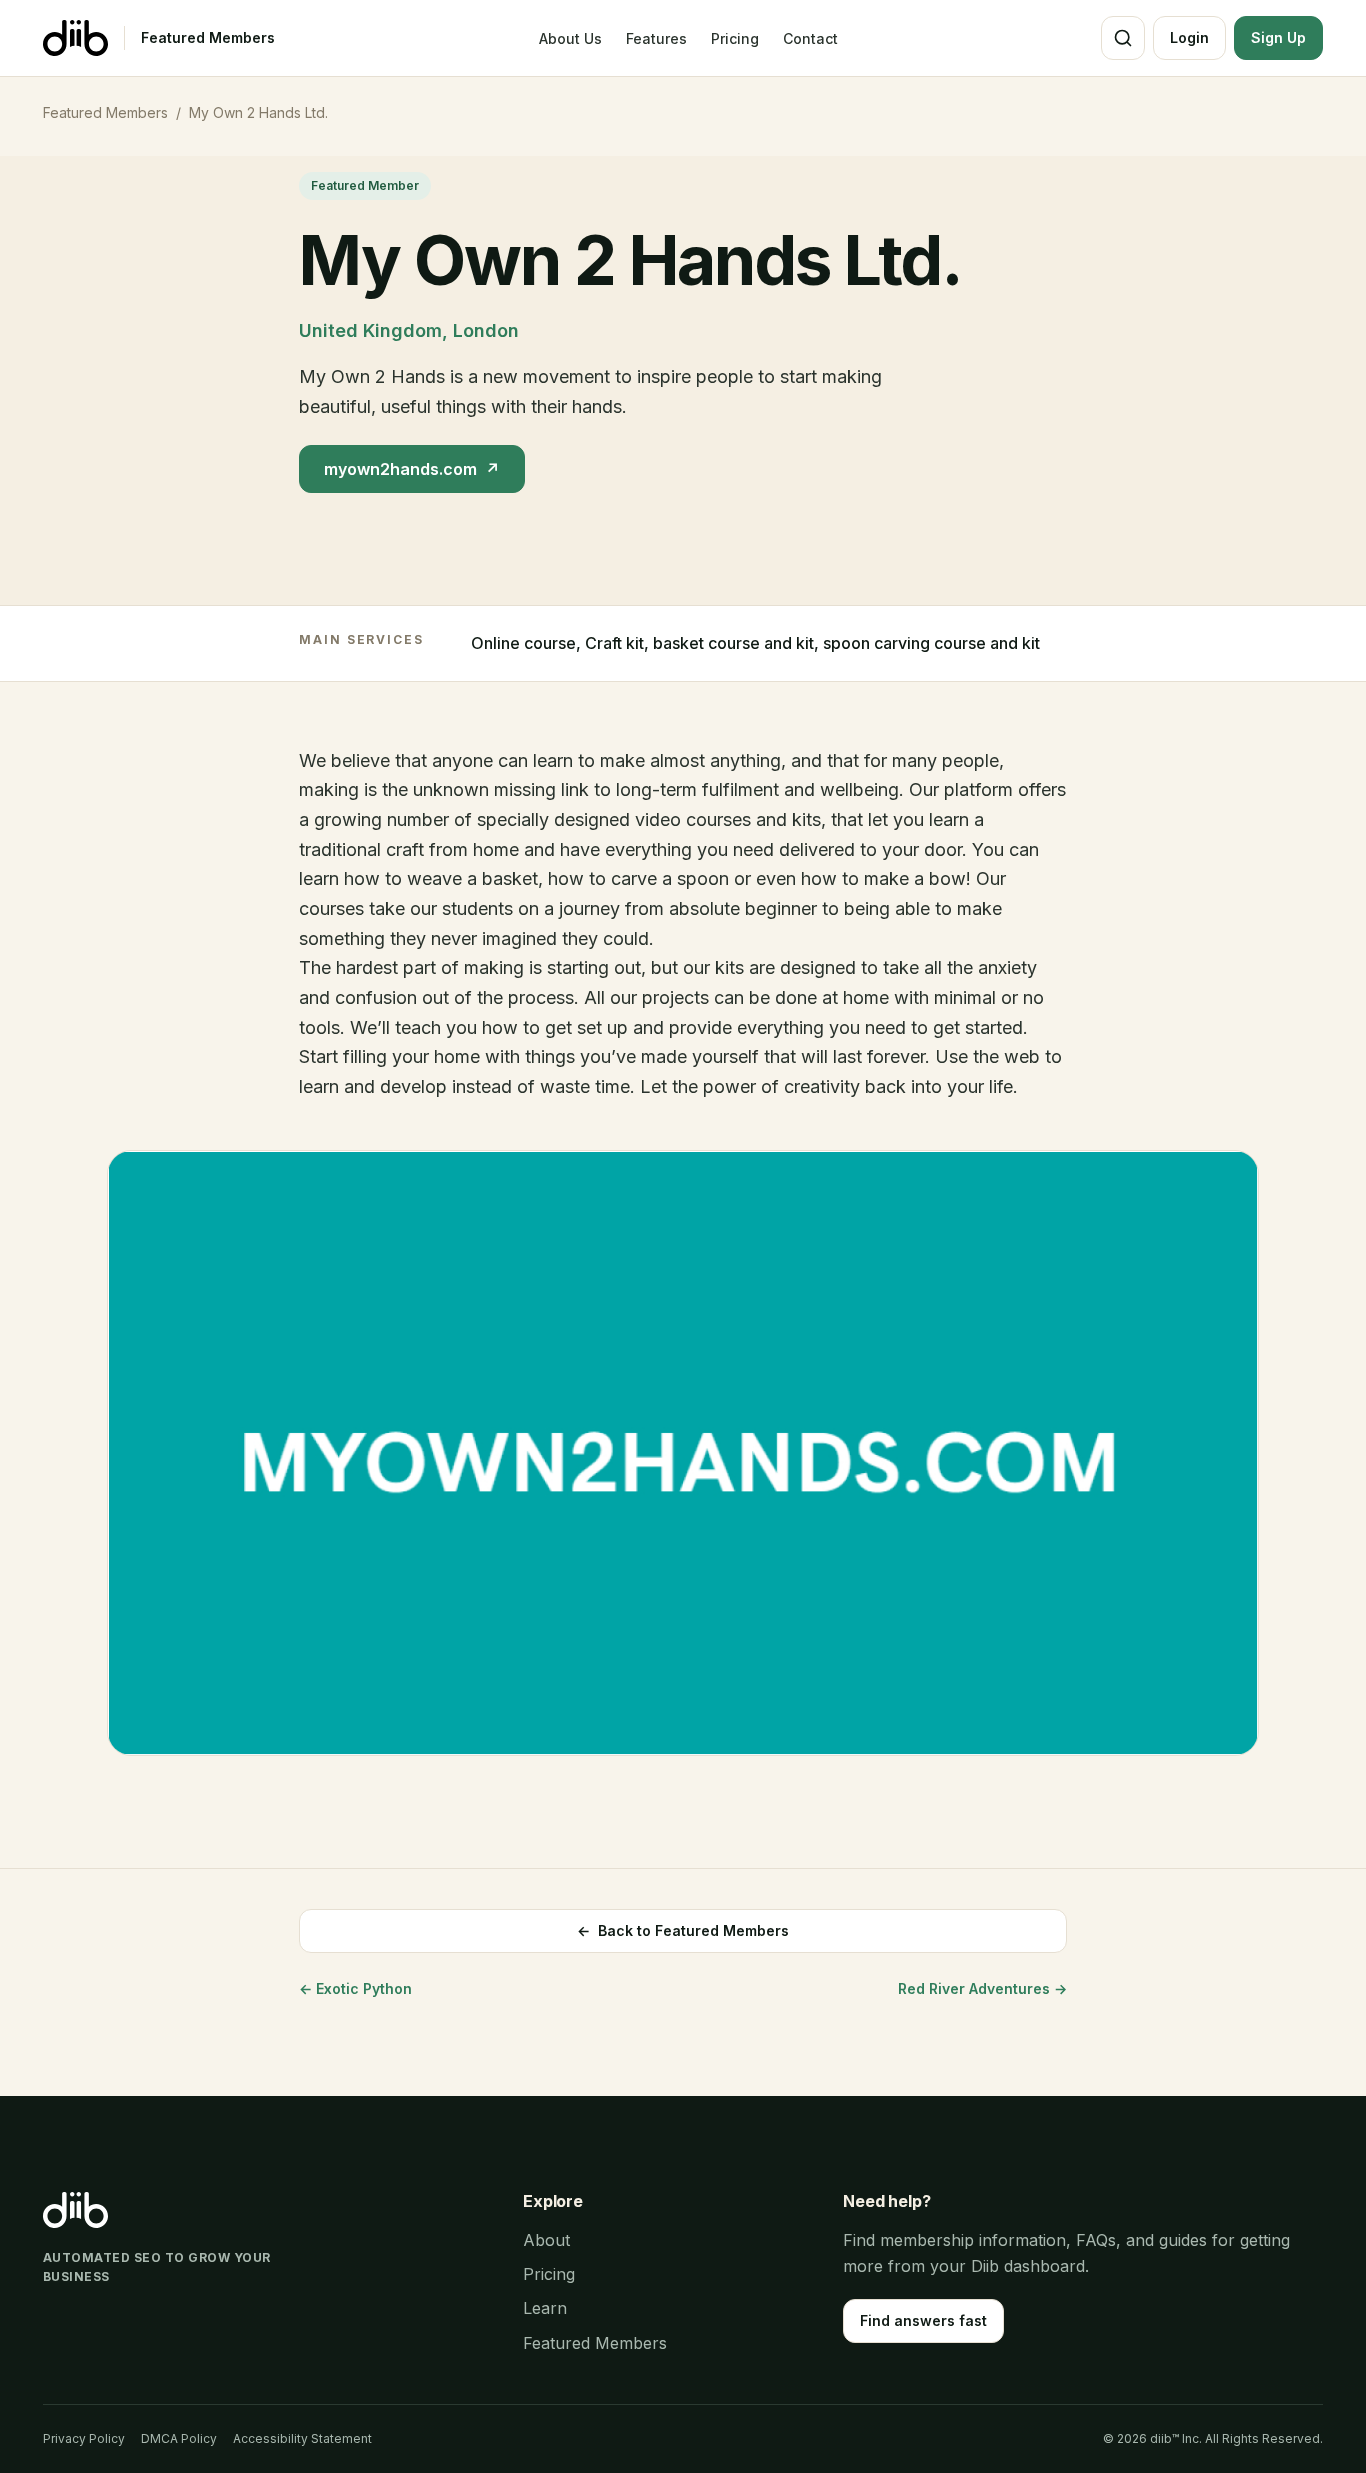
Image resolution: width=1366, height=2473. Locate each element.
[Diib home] (75, 38)
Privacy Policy (84, 2438)
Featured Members (208, 37)
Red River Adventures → (982, 1988)
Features (656, 38)
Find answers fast (923, 2320)
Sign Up (1278, 37)
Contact (810, 38)
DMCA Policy (179, 2438)
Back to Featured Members (683, 1930)
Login (1189, 37)
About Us (570, 38)
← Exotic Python (355, 1988)
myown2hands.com (412, 469)
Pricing (735, 38)
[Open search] (1123, 38)
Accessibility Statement (302, 2438)
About (546, 2240)
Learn (545, 2308)
